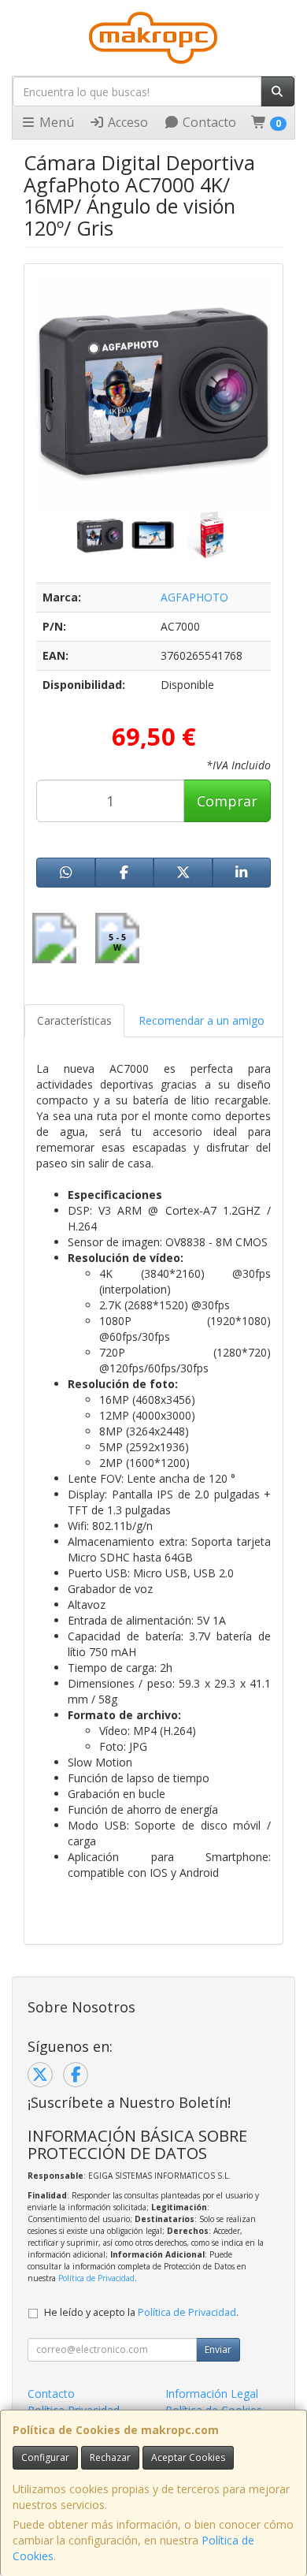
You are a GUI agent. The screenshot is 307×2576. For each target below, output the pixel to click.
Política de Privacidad (96, 2278)
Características (74, 1020)
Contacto (208, 122)
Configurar (45, 2457)
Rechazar (110, 2457)
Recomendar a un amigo (202, 1020)
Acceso (126, 122)
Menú (55, 122)
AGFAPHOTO (194, 597)
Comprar (227, 801)
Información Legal (212, 2394)
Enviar (218, 2349)
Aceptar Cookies (188, 2457)
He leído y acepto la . (141, 2312)
